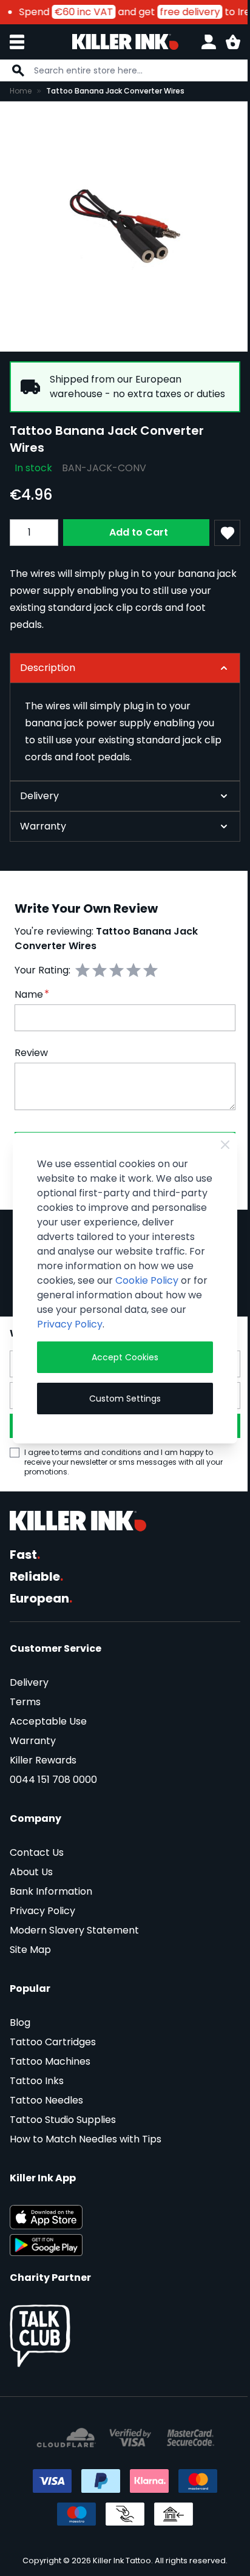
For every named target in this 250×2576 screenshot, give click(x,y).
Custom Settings (120, 1406)
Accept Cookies (120, 1365)
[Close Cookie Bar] (217, 1137)
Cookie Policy (68, 1288)
